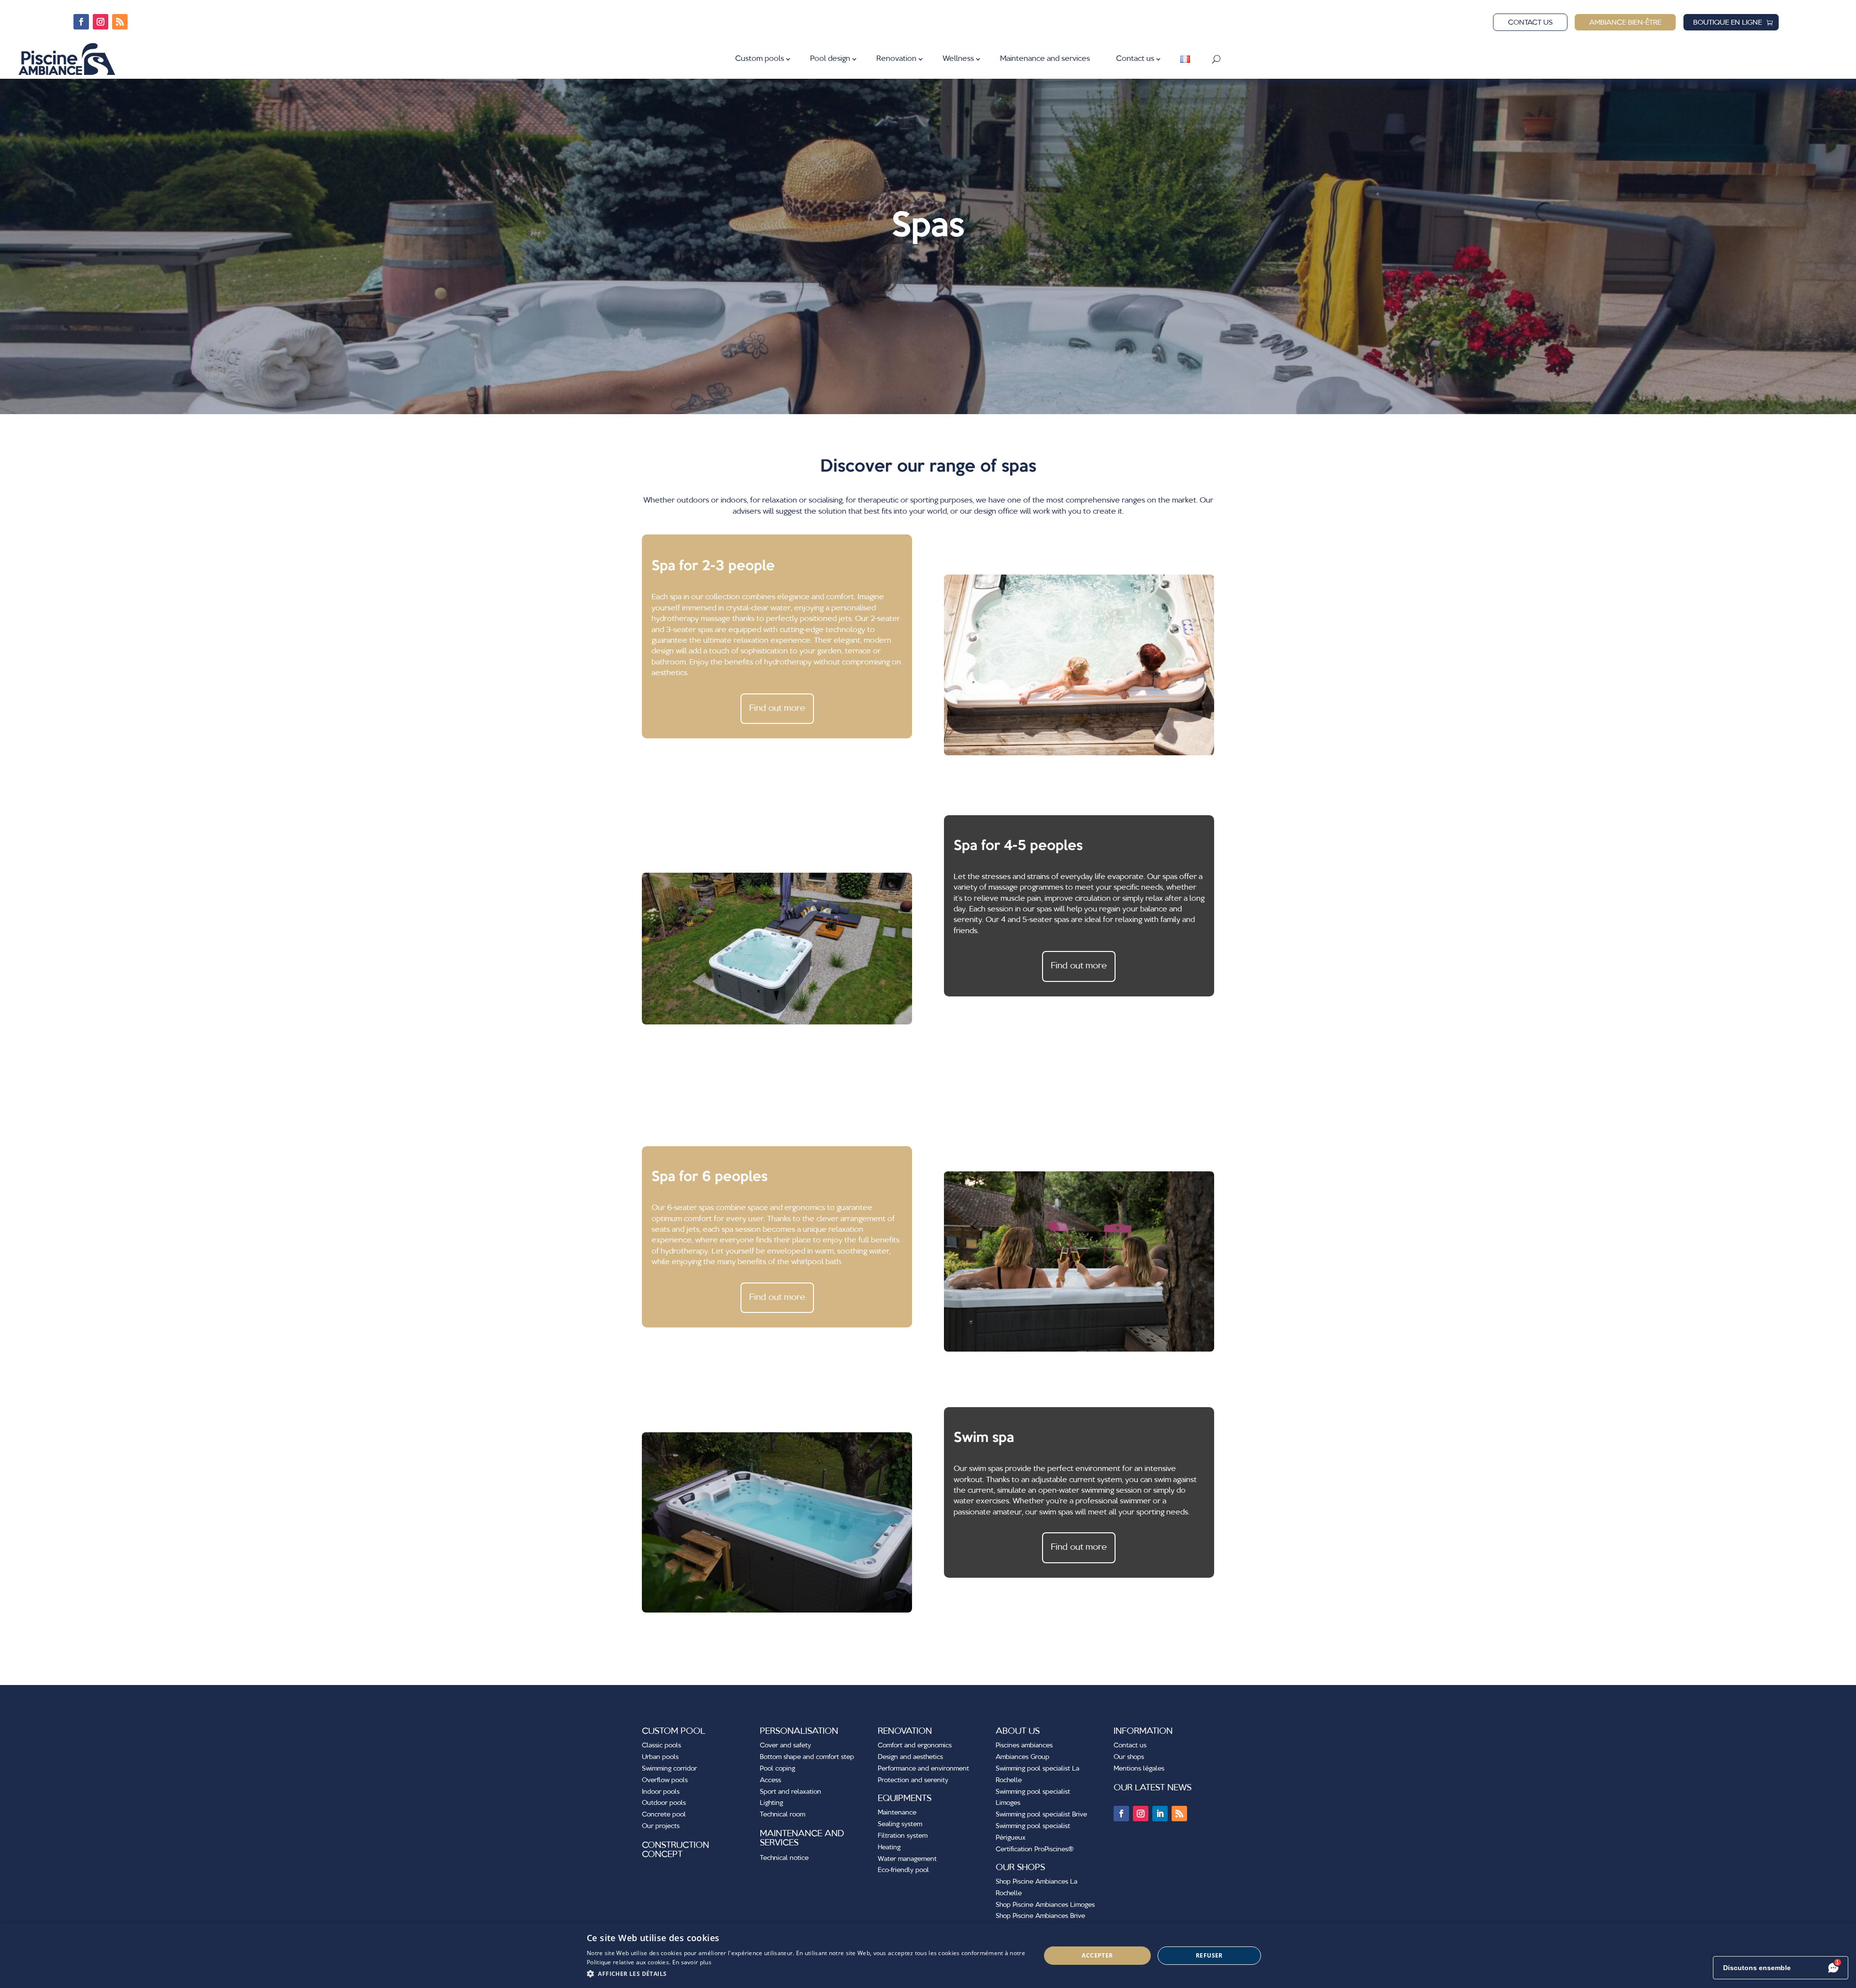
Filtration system (903, 1836)
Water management (907, 1859)
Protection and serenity (913, 1780)
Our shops (1129, 1757)
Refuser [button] (1209, 1955)
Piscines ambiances (1024, 1745)
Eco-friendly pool (903, 1870)
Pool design (830, 59)
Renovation (896, 59)
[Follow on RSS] (120, 22)
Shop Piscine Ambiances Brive (1040, 1916)
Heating (889, 1847)
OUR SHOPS (1020, 1868)
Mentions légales (1139, 1769)
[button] (807, 1974)
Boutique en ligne (1727, 23)
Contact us (1530, 23)
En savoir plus (692, 1962)
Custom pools (760, 59)
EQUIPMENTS (905, 1799)
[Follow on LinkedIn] (1160, 1814)
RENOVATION (905, 1731)
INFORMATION (1143, 1731)
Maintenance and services (1045, 59)
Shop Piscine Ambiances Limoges (1045, 1905)
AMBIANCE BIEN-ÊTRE (1625, 23)
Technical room (783, 1815)
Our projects (661, 1826)
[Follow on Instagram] (101, 22)
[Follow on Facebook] (81, 22)
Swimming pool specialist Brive (1041, 1815)
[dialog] (928, 1956)
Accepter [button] (1097, 1955)
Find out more (777, 708)
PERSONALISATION (799, 1731)
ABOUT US (1018, 1731)
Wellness (958, 59)
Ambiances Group (1022, 1757)
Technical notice (784, 1858)
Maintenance (897, 1813)
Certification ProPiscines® (1035, 1849)
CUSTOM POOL (674, 1731)
